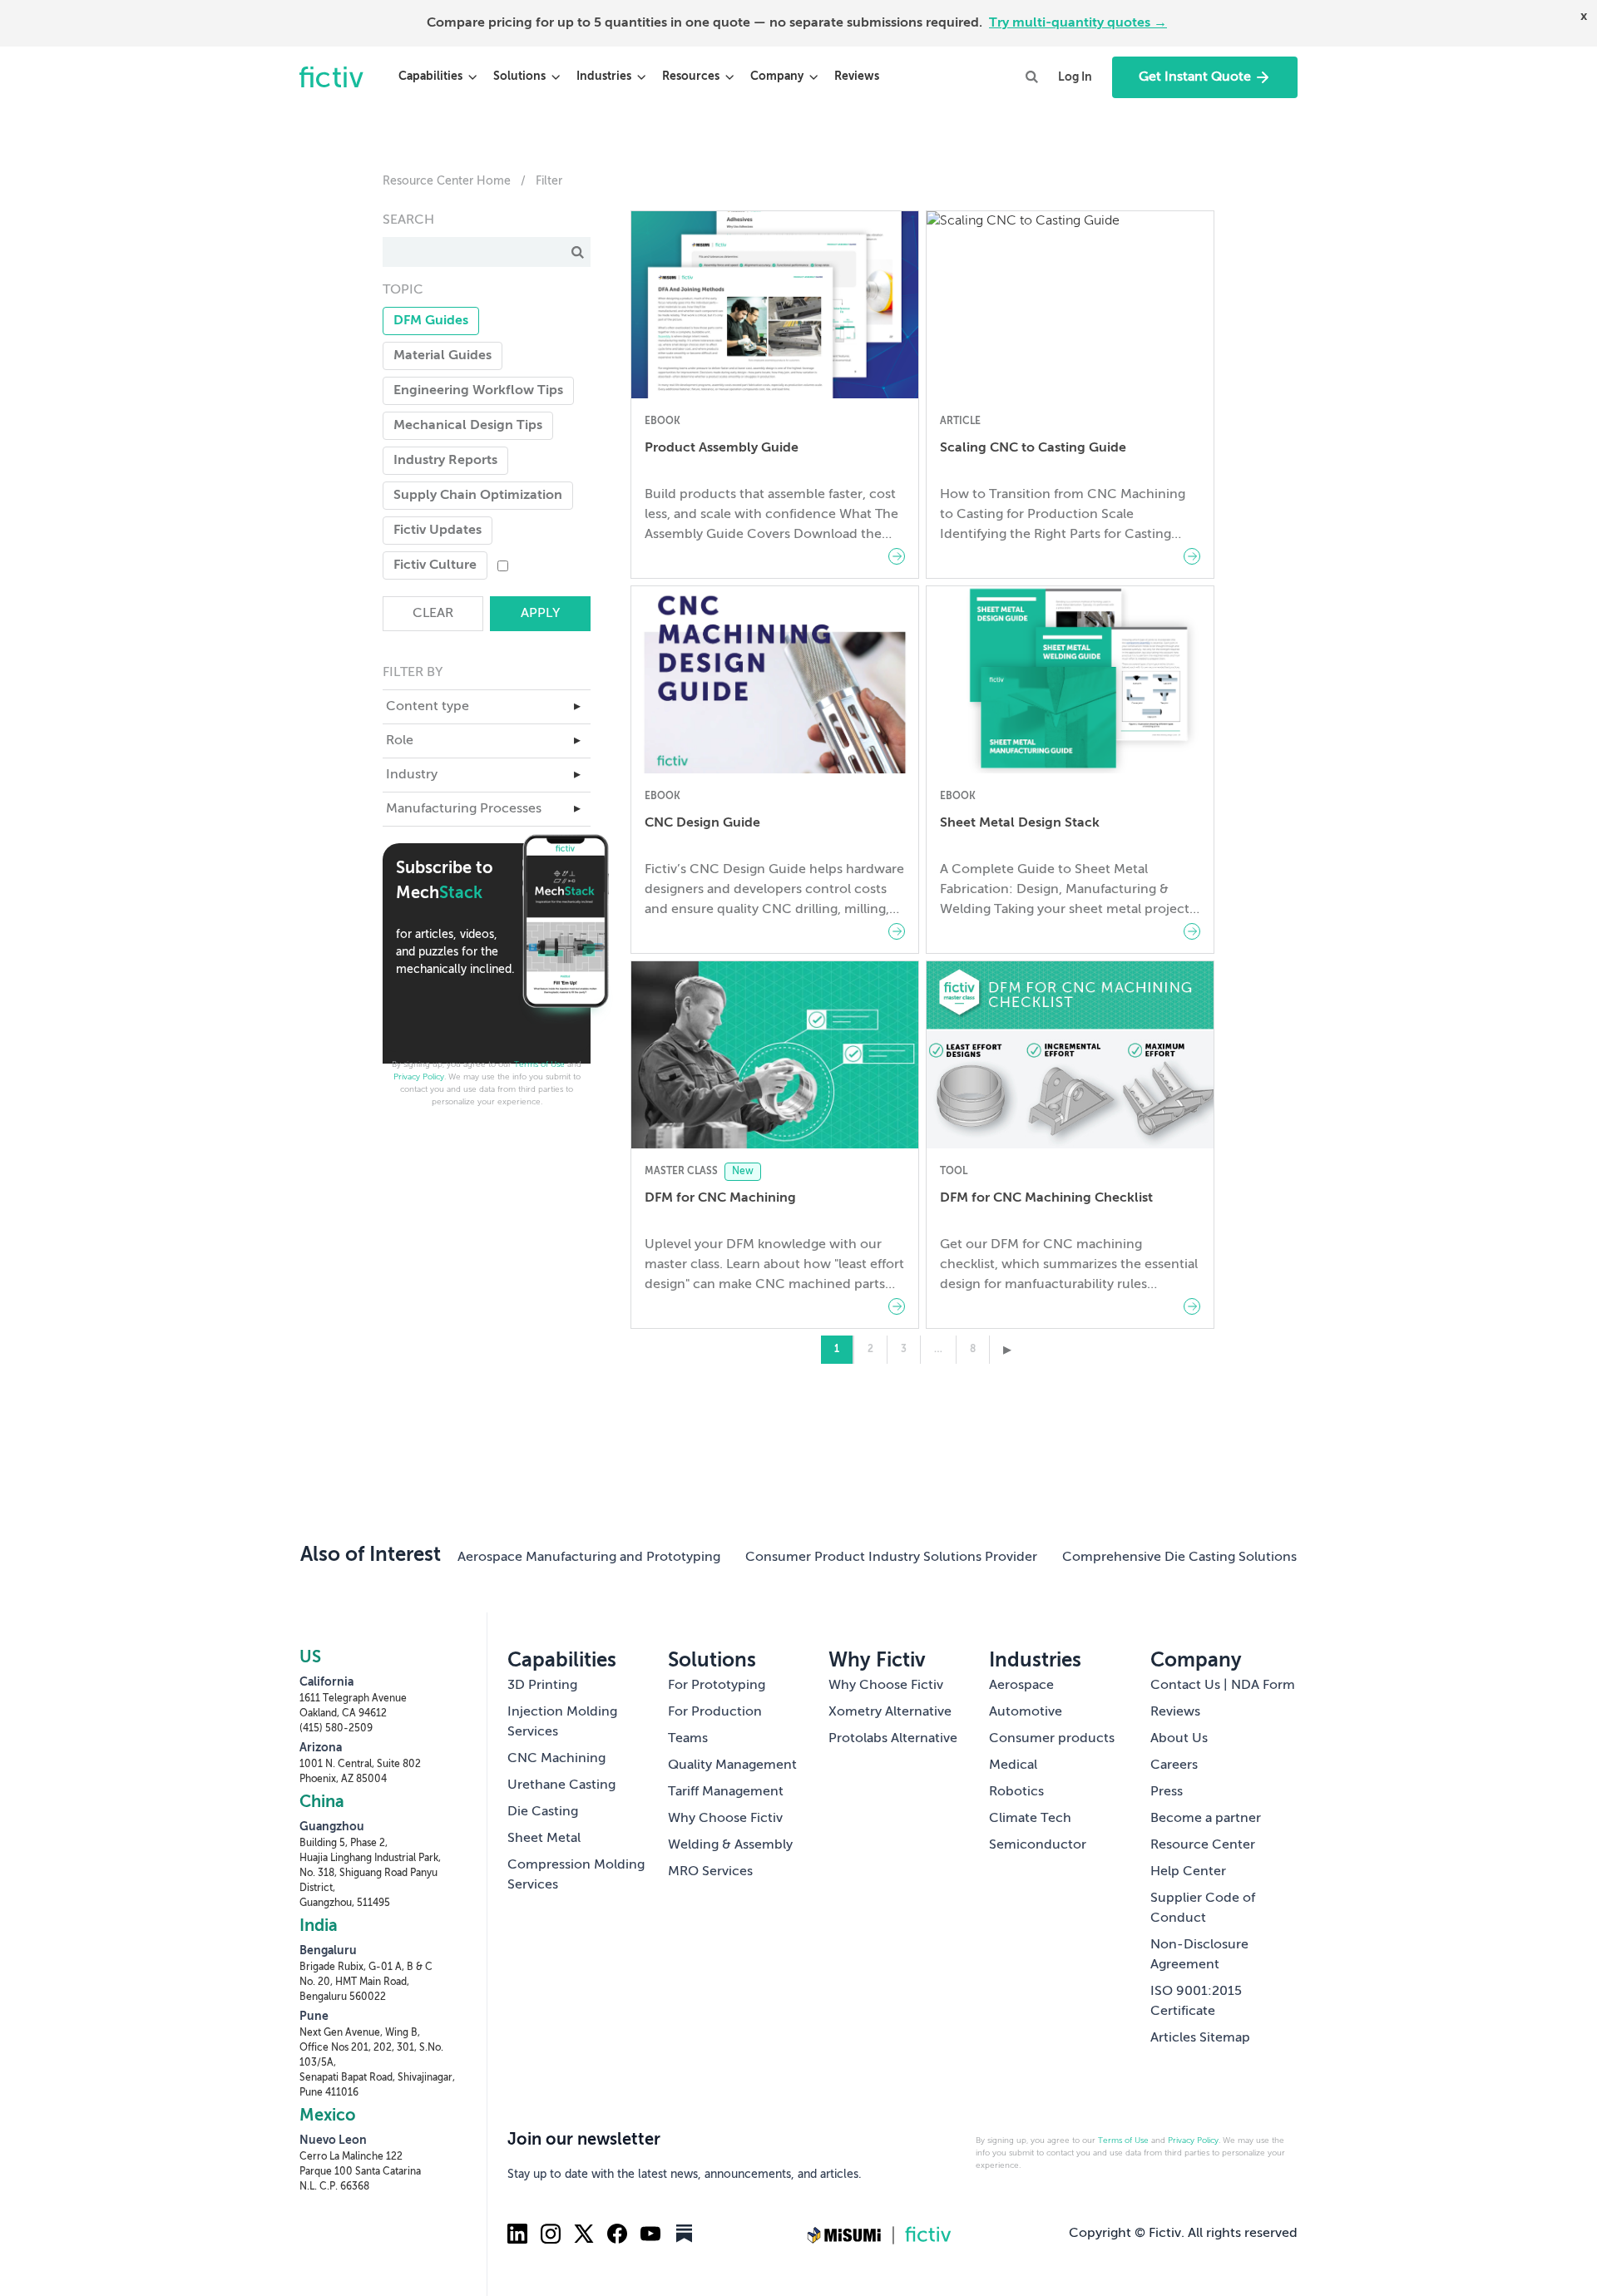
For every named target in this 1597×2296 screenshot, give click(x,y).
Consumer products (1052, 1739)
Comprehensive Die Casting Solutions (1179, 1558)
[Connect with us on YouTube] (650, 2234)
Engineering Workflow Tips (478, 391)
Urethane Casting (561, 1785)
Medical (1013, 1765)
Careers (1174, 1765)
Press (1167, 1792)
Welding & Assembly (730, 1845)
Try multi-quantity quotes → (1078, 23)
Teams (688, 1739)
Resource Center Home (447, 181)
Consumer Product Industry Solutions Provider (891, 1558)
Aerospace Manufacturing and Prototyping (589, 1558)
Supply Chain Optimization (478, 496)
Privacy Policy (419, 1077)
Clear (433, 614)
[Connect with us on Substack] (684, 2234)
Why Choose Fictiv (725, 1819)
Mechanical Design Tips (468, 426)
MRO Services (710, 1872)
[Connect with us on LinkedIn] (517, 2234)
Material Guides (443, 356)
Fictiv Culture (435, 565)
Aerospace (1021, 1686)
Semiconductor (1038, 1845)
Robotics (1016, 1792)
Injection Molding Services (562, 1722)
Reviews (857, 77)
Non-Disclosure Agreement (1199, 1955)
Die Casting (543, 1812)
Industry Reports (445, 461)
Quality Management (732, 1765)
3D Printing (542, 1686)
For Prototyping (717, 1686)
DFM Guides (431, 321)
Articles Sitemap (1200, 2038)
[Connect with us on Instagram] (551, 2234)
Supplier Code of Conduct (1203, 1908)
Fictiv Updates (438, 531)
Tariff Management (726, 1792)
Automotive (1026, 1712)
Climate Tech (1030, 1819)
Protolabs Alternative (893, 1739)
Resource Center (1203, 1845)
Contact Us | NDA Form (1223, 1686)
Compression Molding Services (576, 1875)
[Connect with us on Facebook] (617, 2234)
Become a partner (1206, 1819)
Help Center (1188, 1872)
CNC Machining (556, 1759)
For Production (715, 1712)
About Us (1179, 1739)
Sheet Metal (544, 1839)
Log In (1075, 77)
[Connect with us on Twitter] (584, 2234)
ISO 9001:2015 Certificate (1196, 2002)
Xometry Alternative (890, 1712)
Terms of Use (539, 1064)
